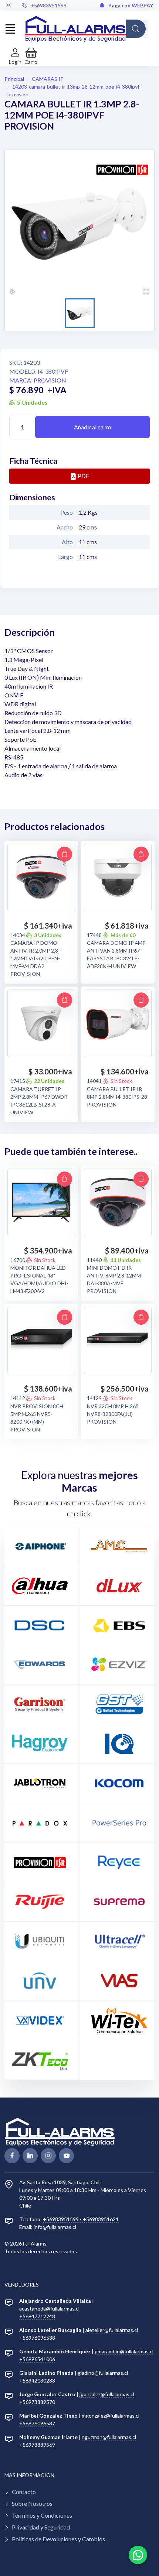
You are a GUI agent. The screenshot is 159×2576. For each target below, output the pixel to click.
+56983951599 (49, 5)
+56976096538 (37, 2338)
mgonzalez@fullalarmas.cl (111, 2416)
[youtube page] (66, 2156)
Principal (14, 79)
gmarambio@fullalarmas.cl (124, 2351)
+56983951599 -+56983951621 (81, 2219)
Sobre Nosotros (32, 2503)
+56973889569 (37, 2445)
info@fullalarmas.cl (55, 2227)
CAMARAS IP (48, 79)
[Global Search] (136, 29)
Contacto (24, 2492)
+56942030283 (37, 2381)
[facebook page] (12, 2156)
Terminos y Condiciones (42, 2515)
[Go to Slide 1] (80, 313)
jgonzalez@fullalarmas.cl (107, 2394)
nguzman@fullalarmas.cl (109, 2437)
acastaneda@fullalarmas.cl (49, 2309)
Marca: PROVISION (38, 380)
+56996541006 (37, 2359)
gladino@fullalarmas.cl (103, 2373)
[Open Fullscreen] (146, 291)
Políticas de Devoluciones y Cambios (58, 2539)
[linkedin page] (30, 2156)
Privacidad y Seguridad (41, 2527)
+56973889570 (37, 2402)
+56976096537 (37, 2423)
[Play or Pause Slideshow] (13, 291)
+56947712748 (37, 2316)
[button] (31, 56)
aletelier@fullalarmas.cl (112, 2330)
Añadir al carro (93, 427)
